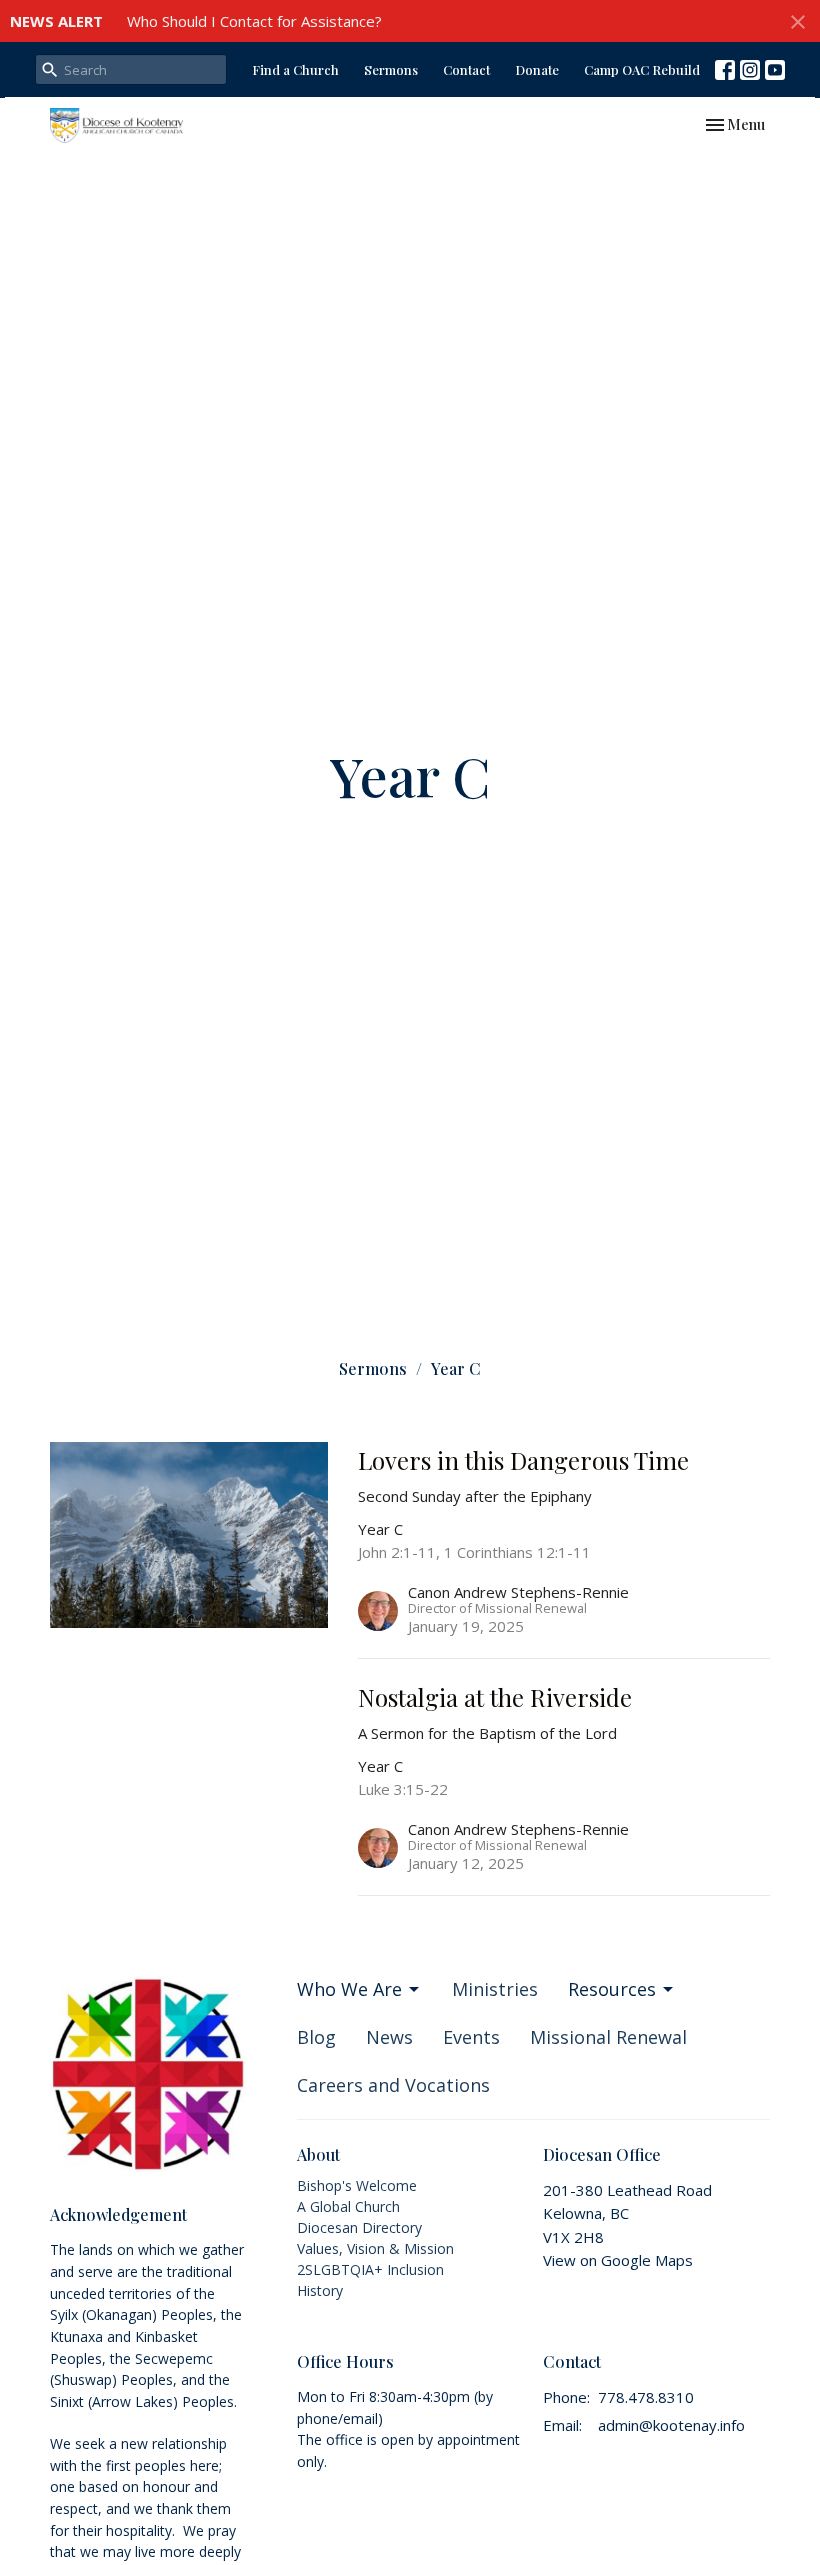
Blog (316, 2037)
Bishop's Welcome (357, 2185)
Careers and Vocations (393, 2085)
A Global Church (348, 2206)
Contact (466, 69)
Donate (537, 69)
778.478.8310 (646, 2397)
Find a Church (295, 69)
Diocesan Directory (359, 2227)
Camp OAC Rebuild (642, 69)
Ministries (495, 1989)
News (389, 2037)
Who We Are (349, 1989)
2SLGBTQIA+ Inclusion (370, 2269)
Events (471, 2037)
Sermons (391, 69)
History (320, 2290)
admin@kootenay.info (671, 2425)
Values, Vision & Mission (375, 2248)
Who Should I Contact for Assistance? (254, 21)
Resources (612, 1989)
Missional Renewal (608, 2037)
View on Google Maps (618, 2260)
